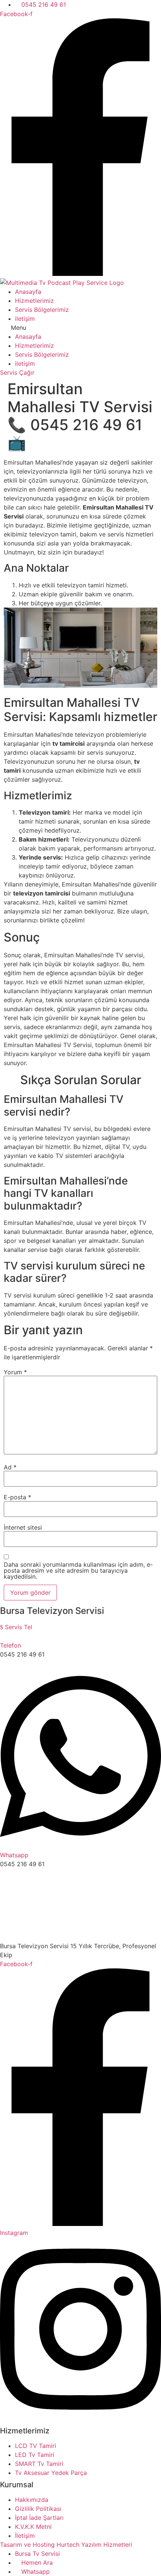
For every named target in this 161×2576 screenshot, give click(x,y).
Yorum (15, 1372)
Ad (10, 1467)
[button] (80, 328)
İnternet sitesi (23, 1527)
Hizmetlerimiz (34, 301)
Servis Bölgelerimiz (42, 310)
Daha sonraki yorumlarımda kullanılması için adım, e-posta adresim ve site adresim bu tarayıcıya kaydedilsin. (78, 1570)
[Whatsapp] (80, 1846)
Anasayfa (28, 292)
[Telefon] (2, 1636)
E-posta (17, 1497)
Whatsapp (14, 1855)
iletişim (25, 319)
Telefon (10, 1645)
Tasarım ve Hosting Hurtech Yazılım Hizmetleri (66, 2545)
